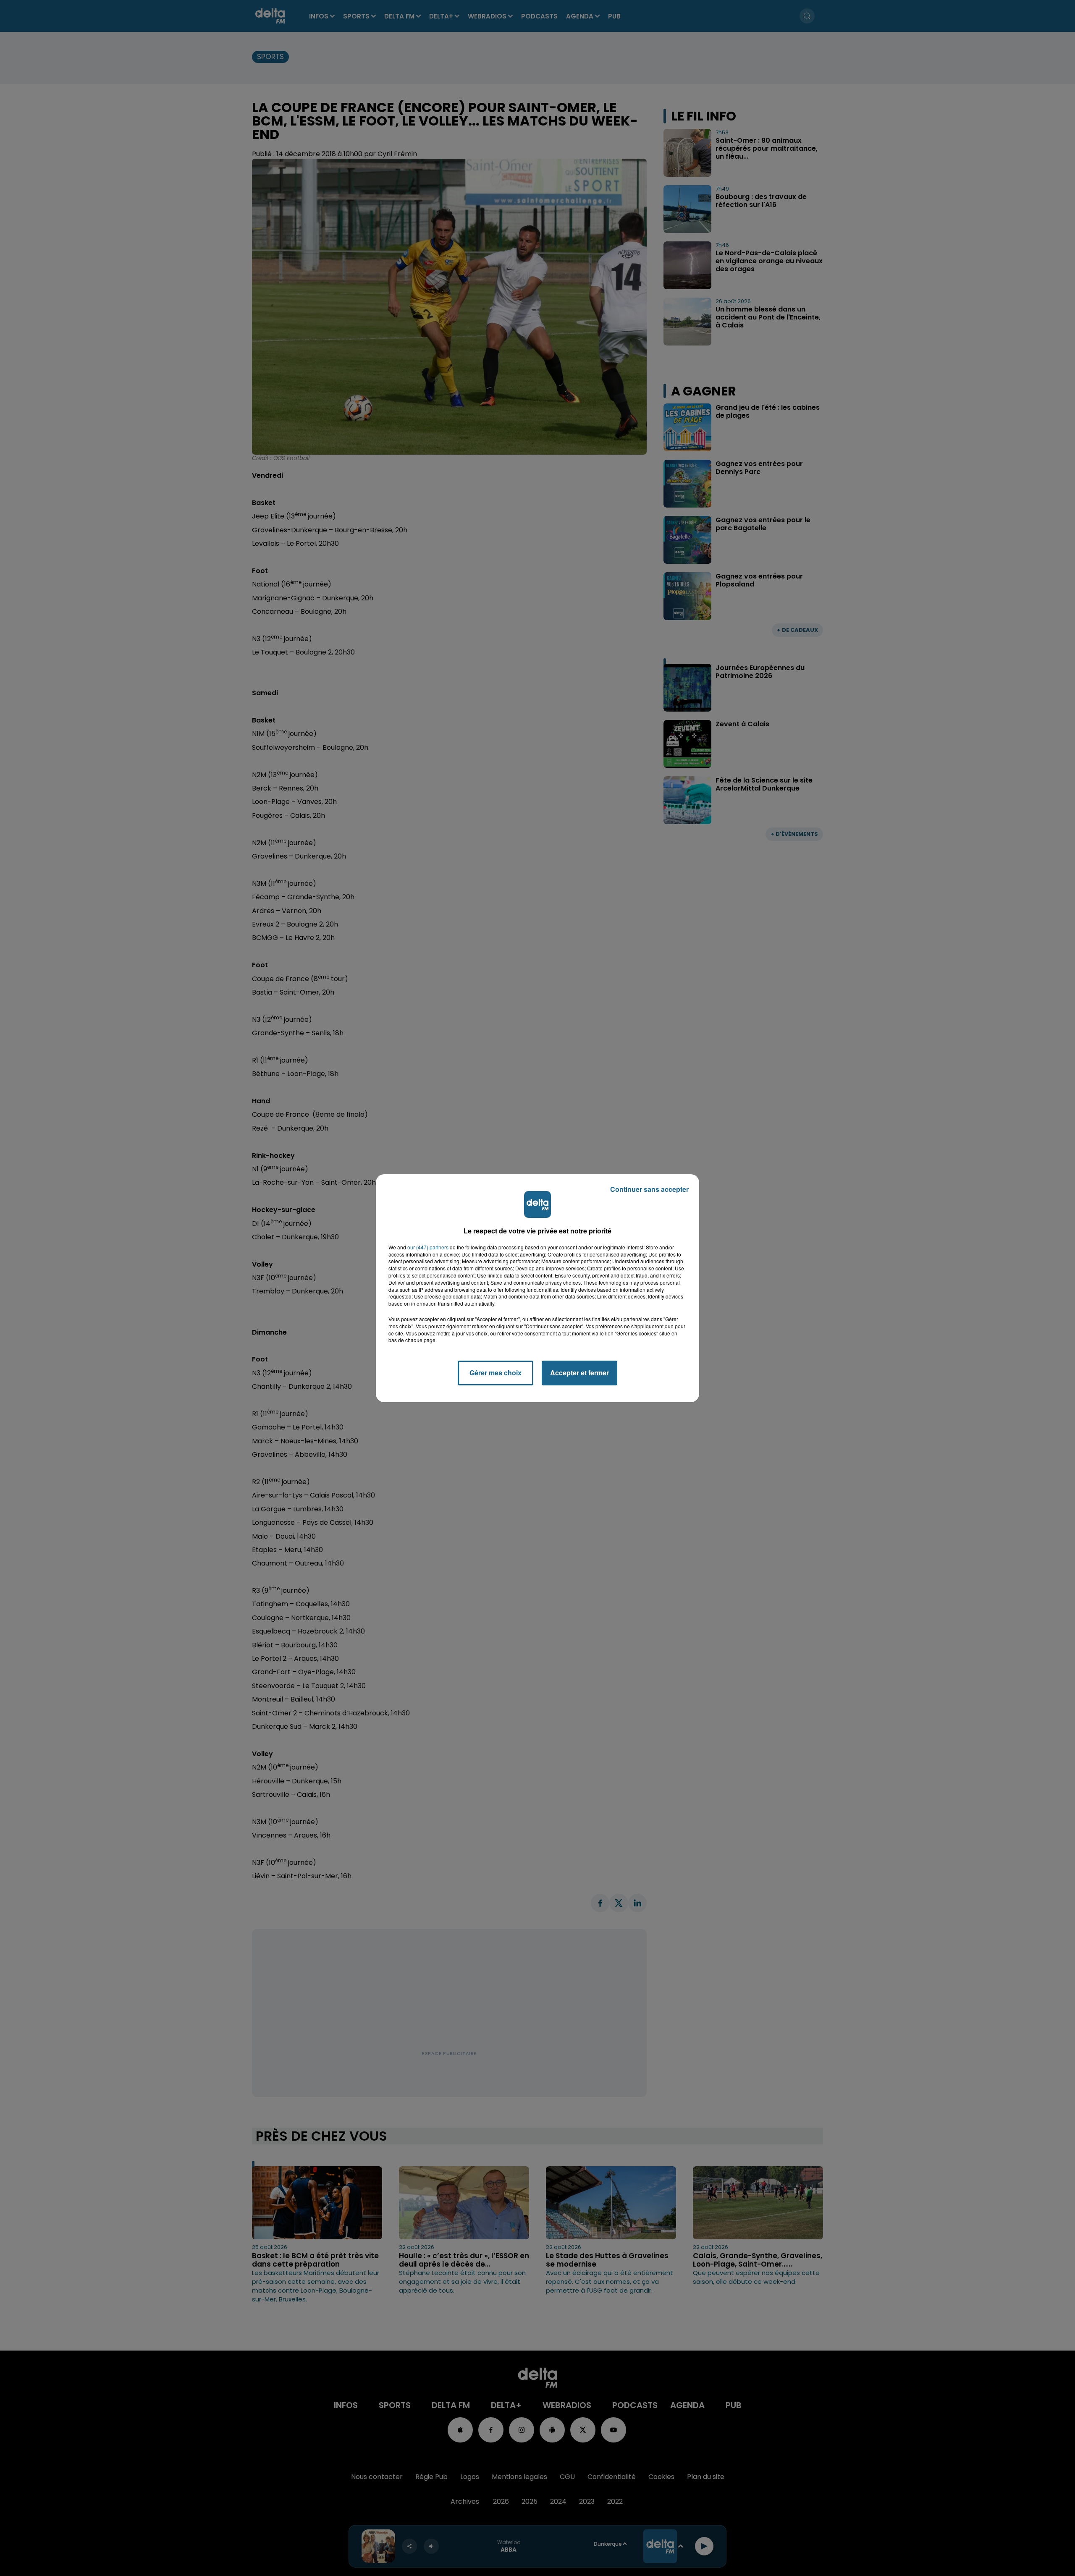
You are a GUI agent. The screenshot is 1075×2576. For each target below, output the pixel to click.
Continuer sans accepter (649, 1189)
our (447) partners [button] (428, 1247)
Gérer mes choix (496, 1373)
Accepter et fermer (579, 1373)
